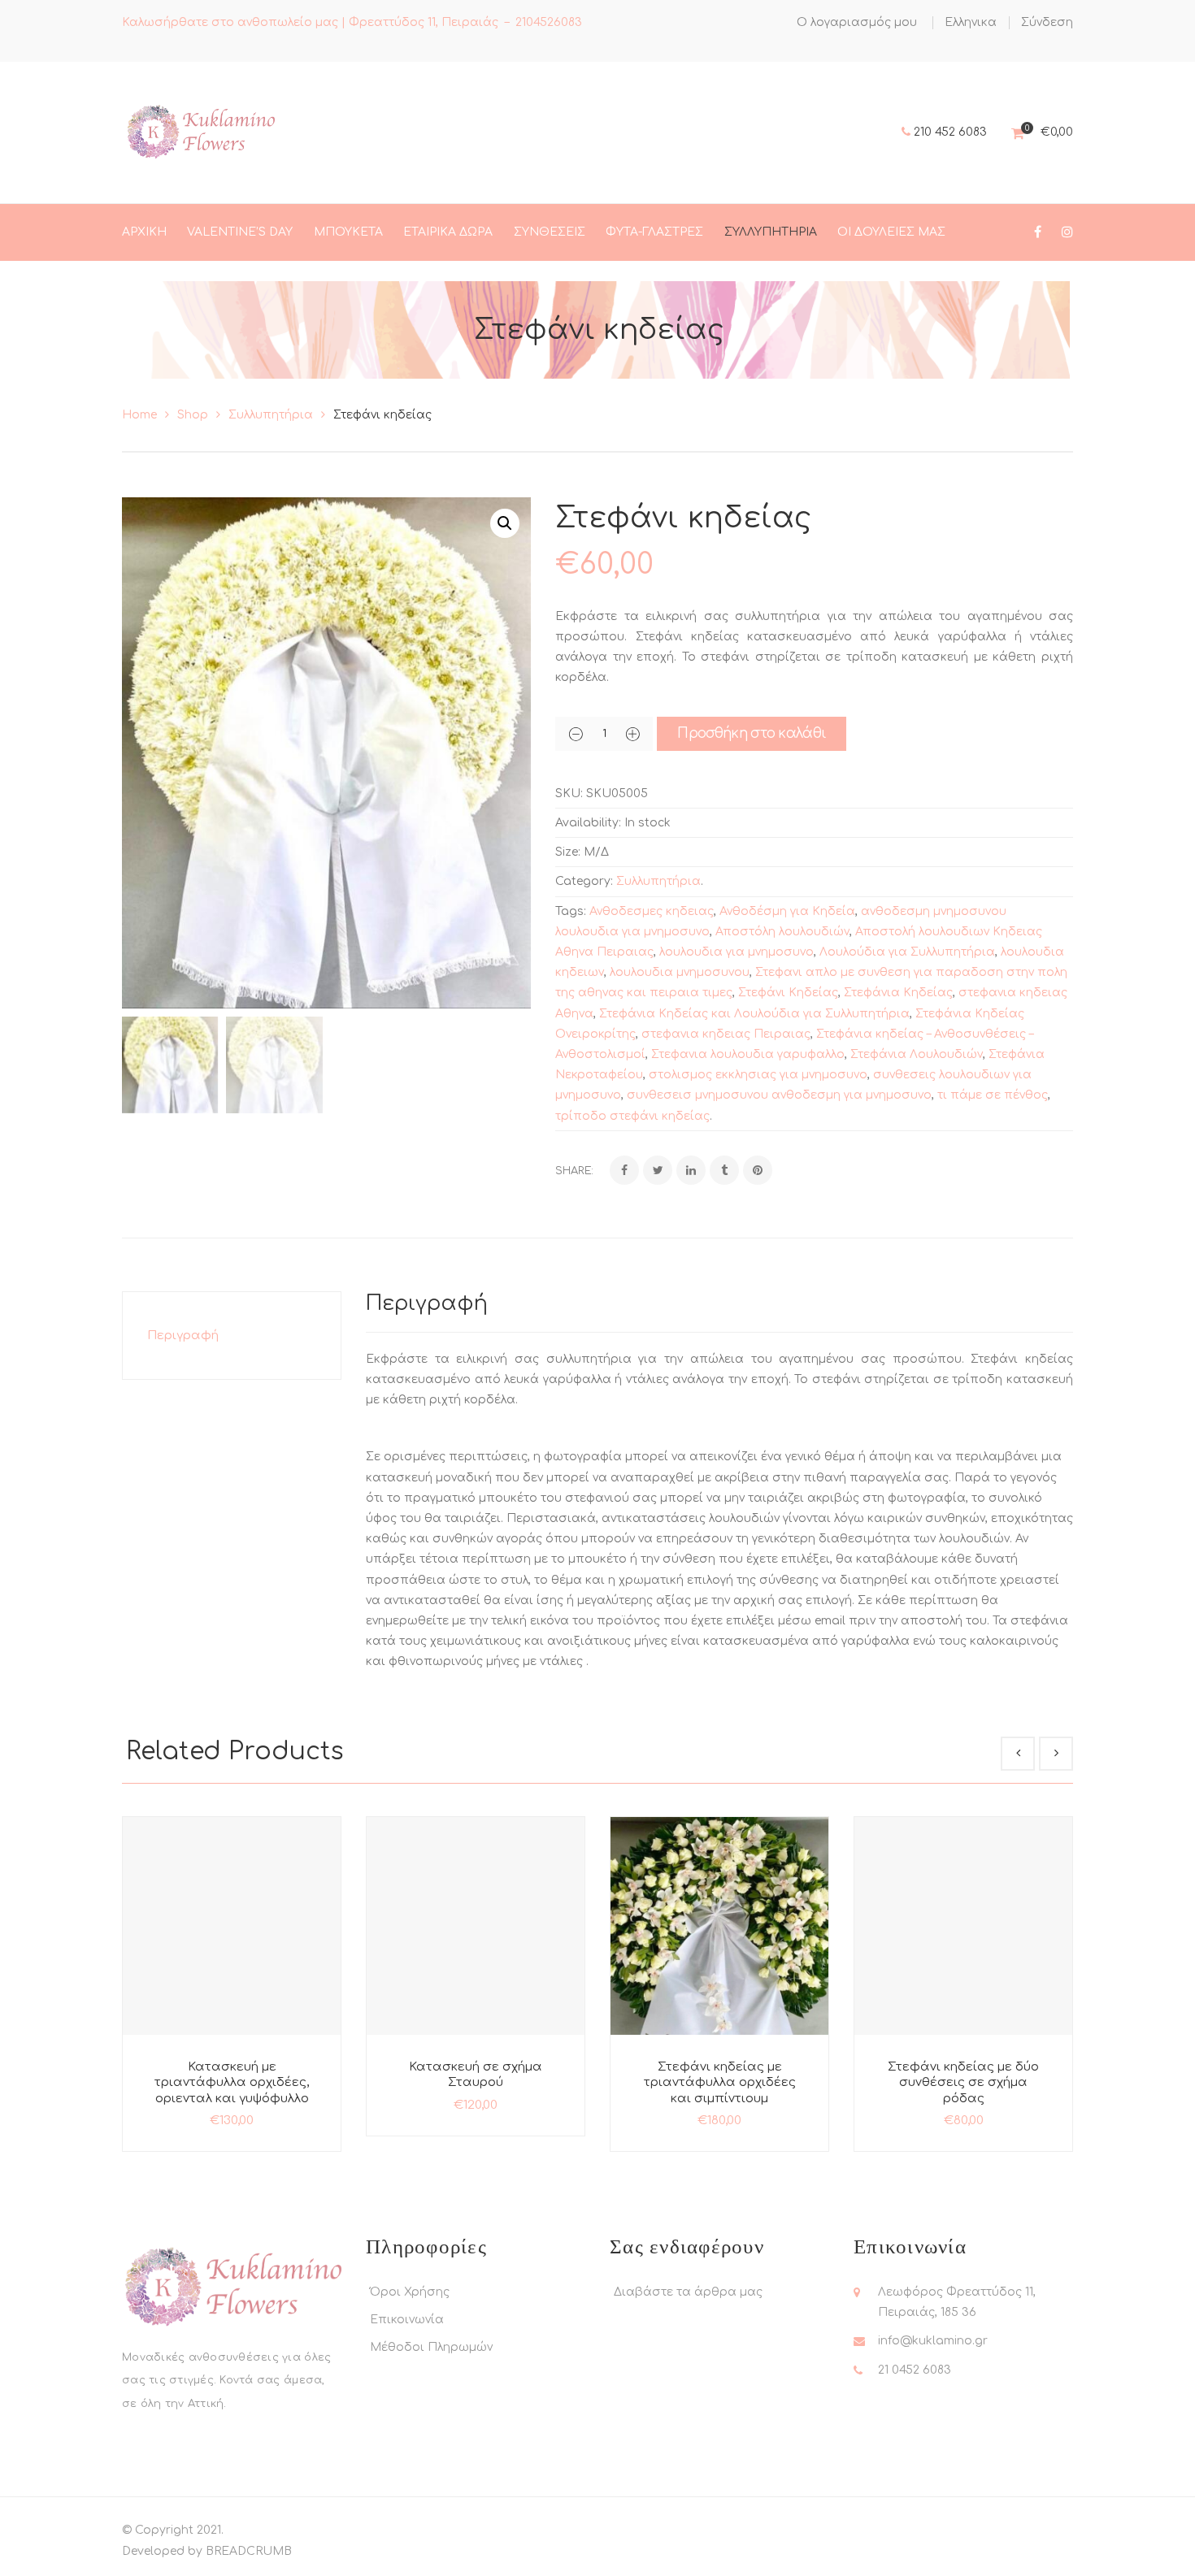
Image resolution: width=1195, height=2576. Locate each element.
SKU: (569, 794)
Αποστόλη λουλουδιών (782, 932)
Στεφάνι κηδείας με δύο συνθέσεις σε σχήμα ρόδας (963, 2083)
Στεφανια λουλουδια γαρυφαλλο (748, 1054)
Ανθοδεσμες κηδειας (652, 911)
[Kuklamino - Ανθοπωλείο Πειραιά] (200, 132)
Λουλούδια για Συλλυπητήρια (907, 952)
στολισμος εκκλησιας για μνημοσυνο (758, 1075)
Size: (568, 852)
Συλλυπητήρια (271, 415)
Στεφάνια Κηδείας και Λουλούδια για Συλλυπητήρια (754, 1014)
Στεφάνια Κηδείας (898, 993)
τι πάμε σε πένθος (993, 1095)
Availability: (588, 823)
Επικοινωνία (407, 2320)
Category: (584, 881)
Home (139, 415)
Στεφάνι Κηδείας (788, 993)
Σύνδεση (1047, 22)
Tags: (571, 911)
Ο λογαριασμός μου (857, 22)
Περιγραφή (183, 1336)
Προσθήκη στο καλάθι (752, 733)
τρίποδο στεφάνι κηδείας (632, 1116)
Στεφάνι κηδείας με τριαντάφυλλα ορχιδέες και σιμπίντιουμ (720, 2083)
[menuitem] (971, 23)
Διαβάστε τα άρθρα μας (688, 2292)
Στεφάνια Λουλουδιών (917, 1054)
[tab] (232, 1336)
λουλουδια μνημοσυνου (680, 972)
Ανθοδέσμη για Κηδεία (787, 911)
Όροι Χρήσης (410, 2292)
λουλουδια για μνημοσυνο (737, 952)
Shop (193, 415)
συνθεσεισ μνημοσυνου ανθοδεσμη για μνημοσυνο (779, 1095)
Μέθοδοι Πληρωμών (431, 2347)
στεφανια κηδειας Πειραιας (726, 1034)
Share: (574, 1171)
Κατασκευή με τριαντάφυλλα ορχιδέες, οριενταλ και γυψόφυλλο (232, 2083)
